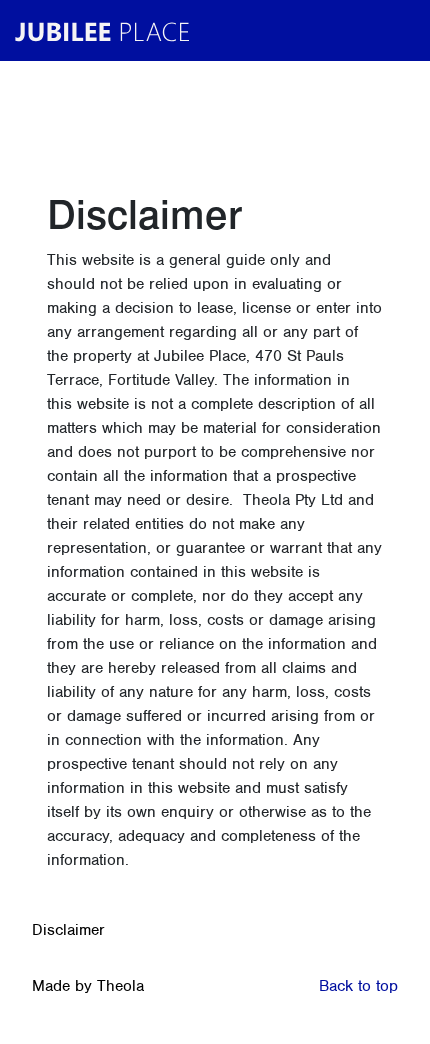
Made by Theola (88, 986)
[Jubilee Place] (107, 30)
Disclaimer (68, 930)
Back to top (358, 986)
